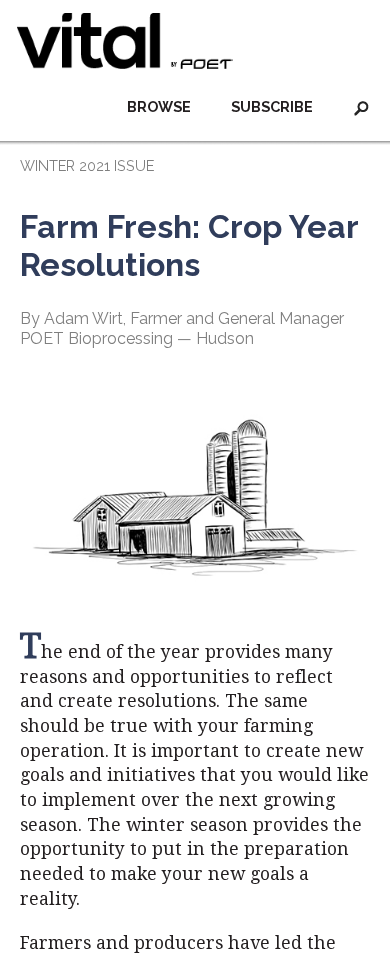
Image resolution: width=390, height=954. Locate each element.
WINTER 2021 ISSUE (87, 165)
